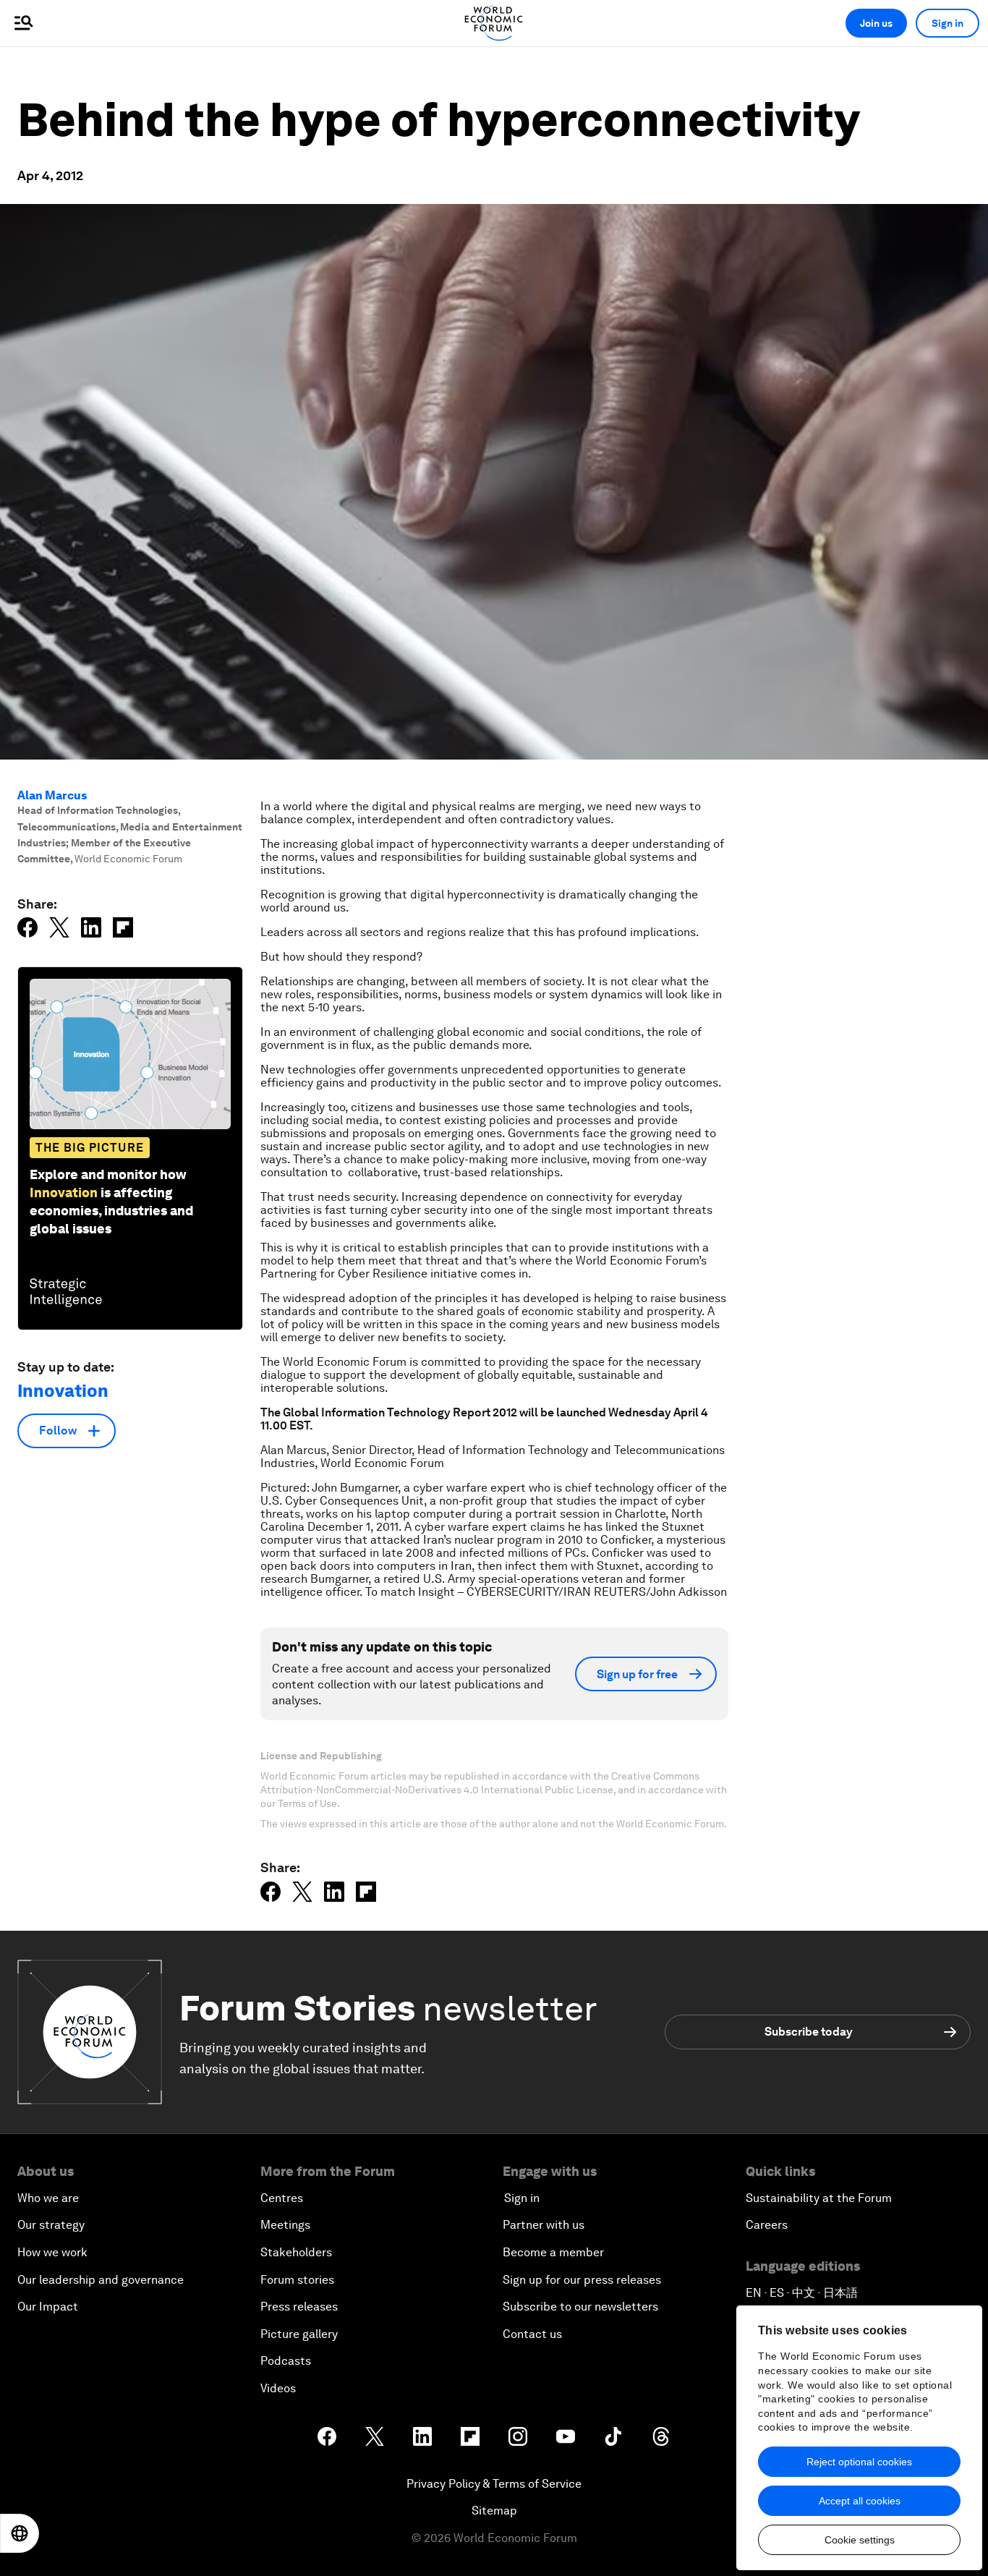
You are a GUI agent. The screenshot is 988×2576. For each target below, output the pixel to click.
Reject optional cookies (859, 2462)
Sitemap (494, 2511)
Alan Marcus (52, 795)
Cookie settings (860, 2540)
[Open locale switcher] (20, 2533)
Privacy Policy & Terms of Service (494, 2484)
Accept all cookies (860, 2501)
